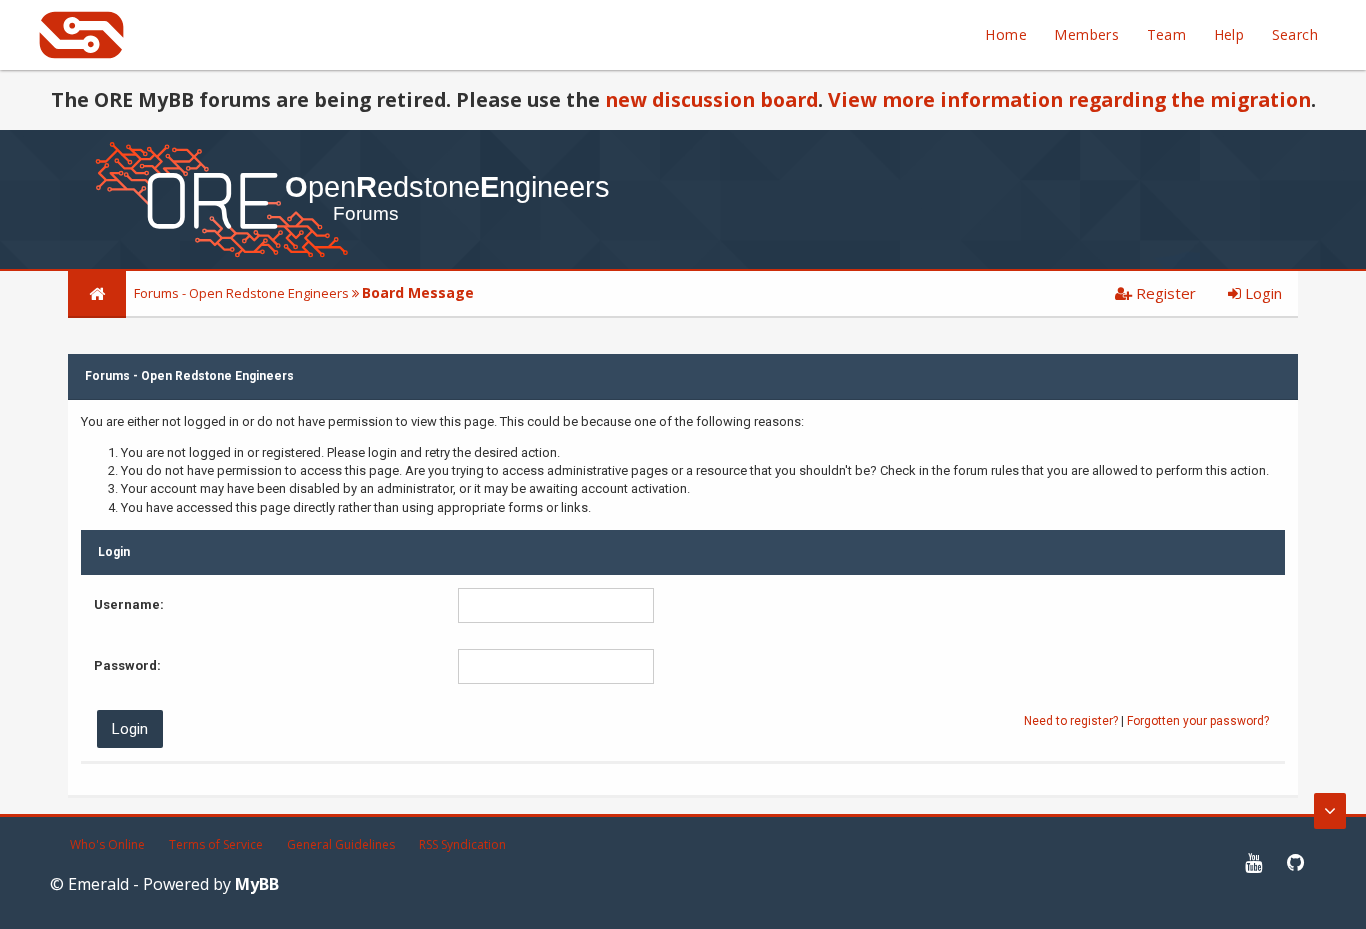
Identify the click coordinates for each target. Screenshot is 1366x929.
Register (1164, 293)
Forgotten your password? (1198, 721)
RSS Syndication (462, 844)
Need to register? (1071, 721)
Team (1167, 34)
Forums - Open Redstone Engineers (241, 293)
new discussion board (711, 99)
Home (1006, 34)
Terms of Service (216, 844)
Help (1229, 34)
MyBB (257, 884)
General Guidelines (341, 844)
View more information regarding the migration (1069, 99)
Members (1086, 34)
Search (1295, 34)
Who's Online (107, 844)
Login (1261, 293)
